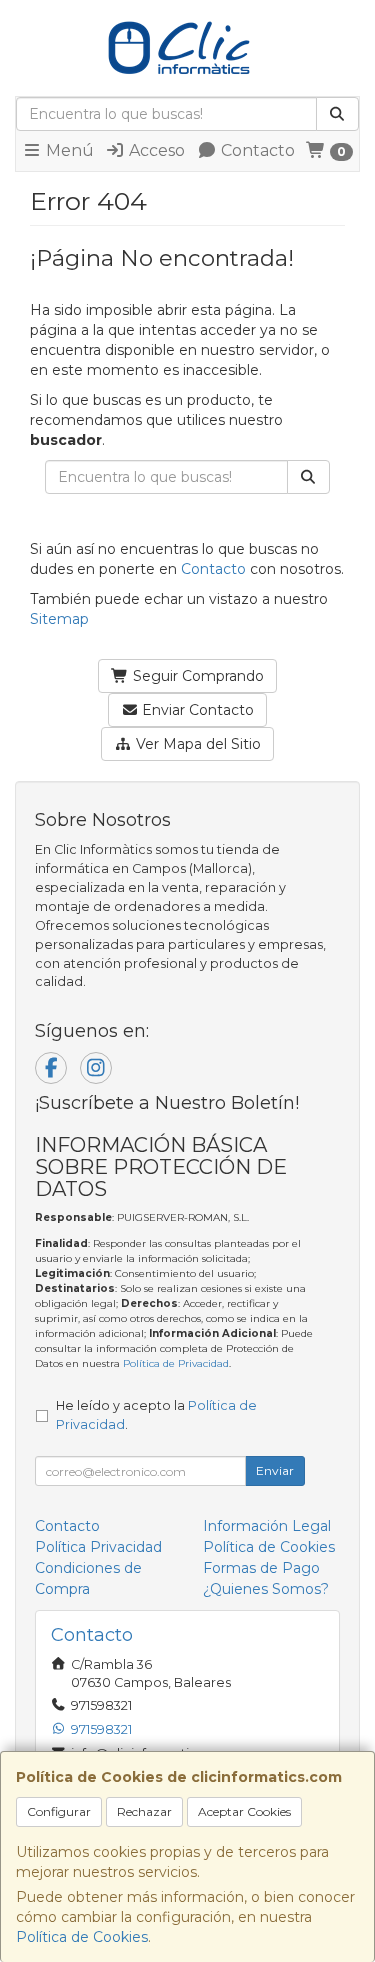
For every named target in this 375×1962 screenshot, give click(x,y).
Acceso (155, 150)
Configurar (59, 1811)
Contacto (256, 150)
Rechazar (144, 1811)
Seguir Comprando (196, 676)
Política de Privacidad (176, 1363)
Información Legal (267, 1526)
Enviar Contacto (196, 710)
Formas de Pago (261, 1568)
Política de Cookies (82, 1937)
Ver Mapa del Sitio (196, 744)
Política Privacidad (98, 1547)
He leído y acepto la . (156, 1415)
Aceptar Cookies (244, 1811)
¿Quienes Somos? (266, 1589)
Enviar (275, 1470)
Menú (68, 150)
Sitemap (59, 619)
